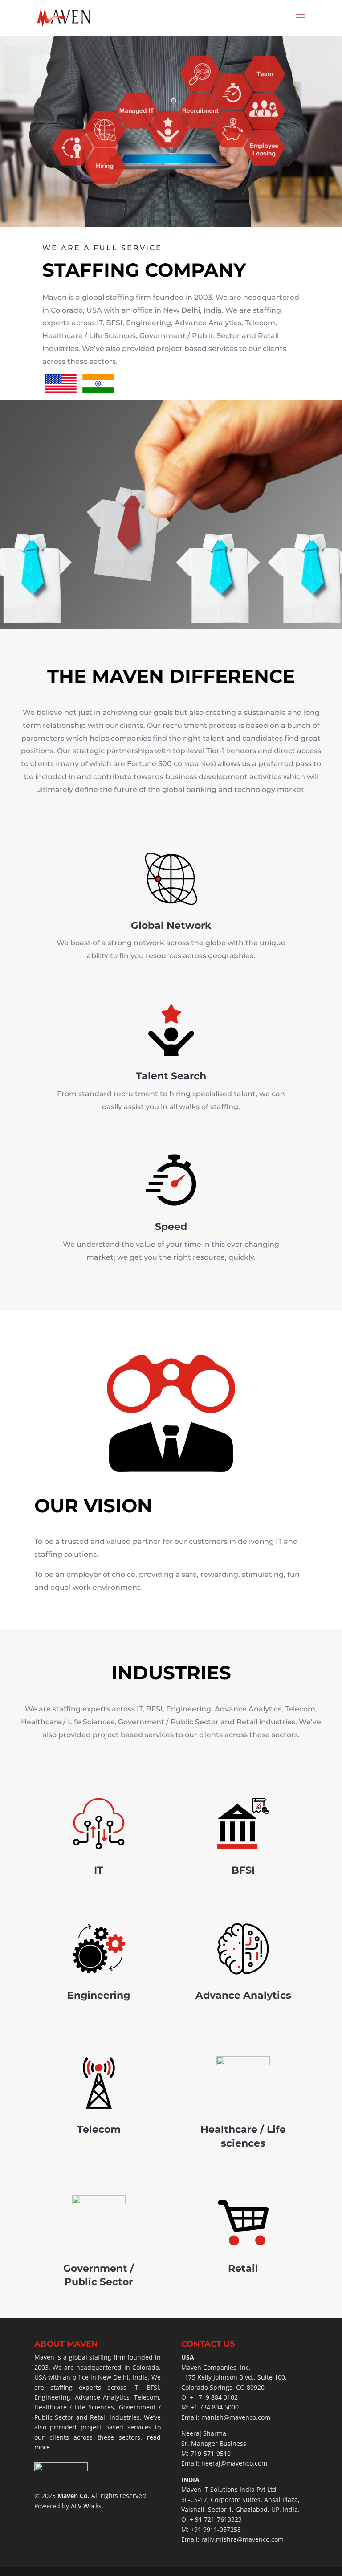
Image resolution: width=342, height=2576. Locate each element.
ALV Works (86, 2506)
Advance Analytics (243, 1995)
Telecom (99, 2129)
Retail (243, 2268)
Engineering (99, 1995)
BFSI (243, 1870)
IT (99, 1870)
